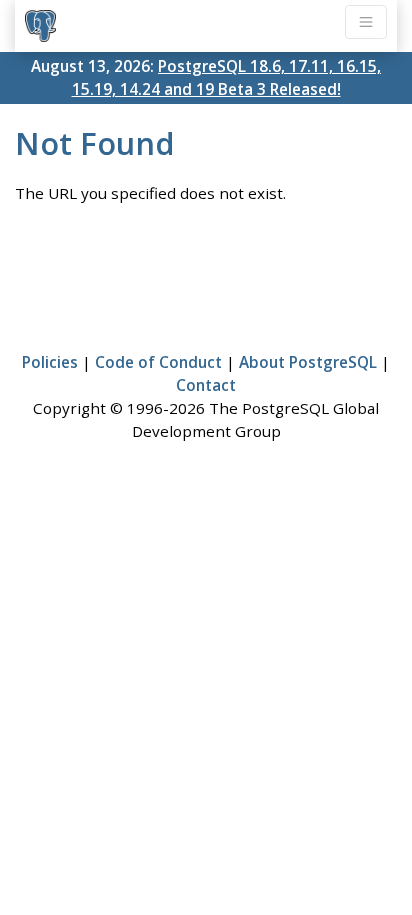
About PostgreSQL (308, 362)
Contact (206, 385)
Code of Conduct (158, 362)
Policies (50, 362)
